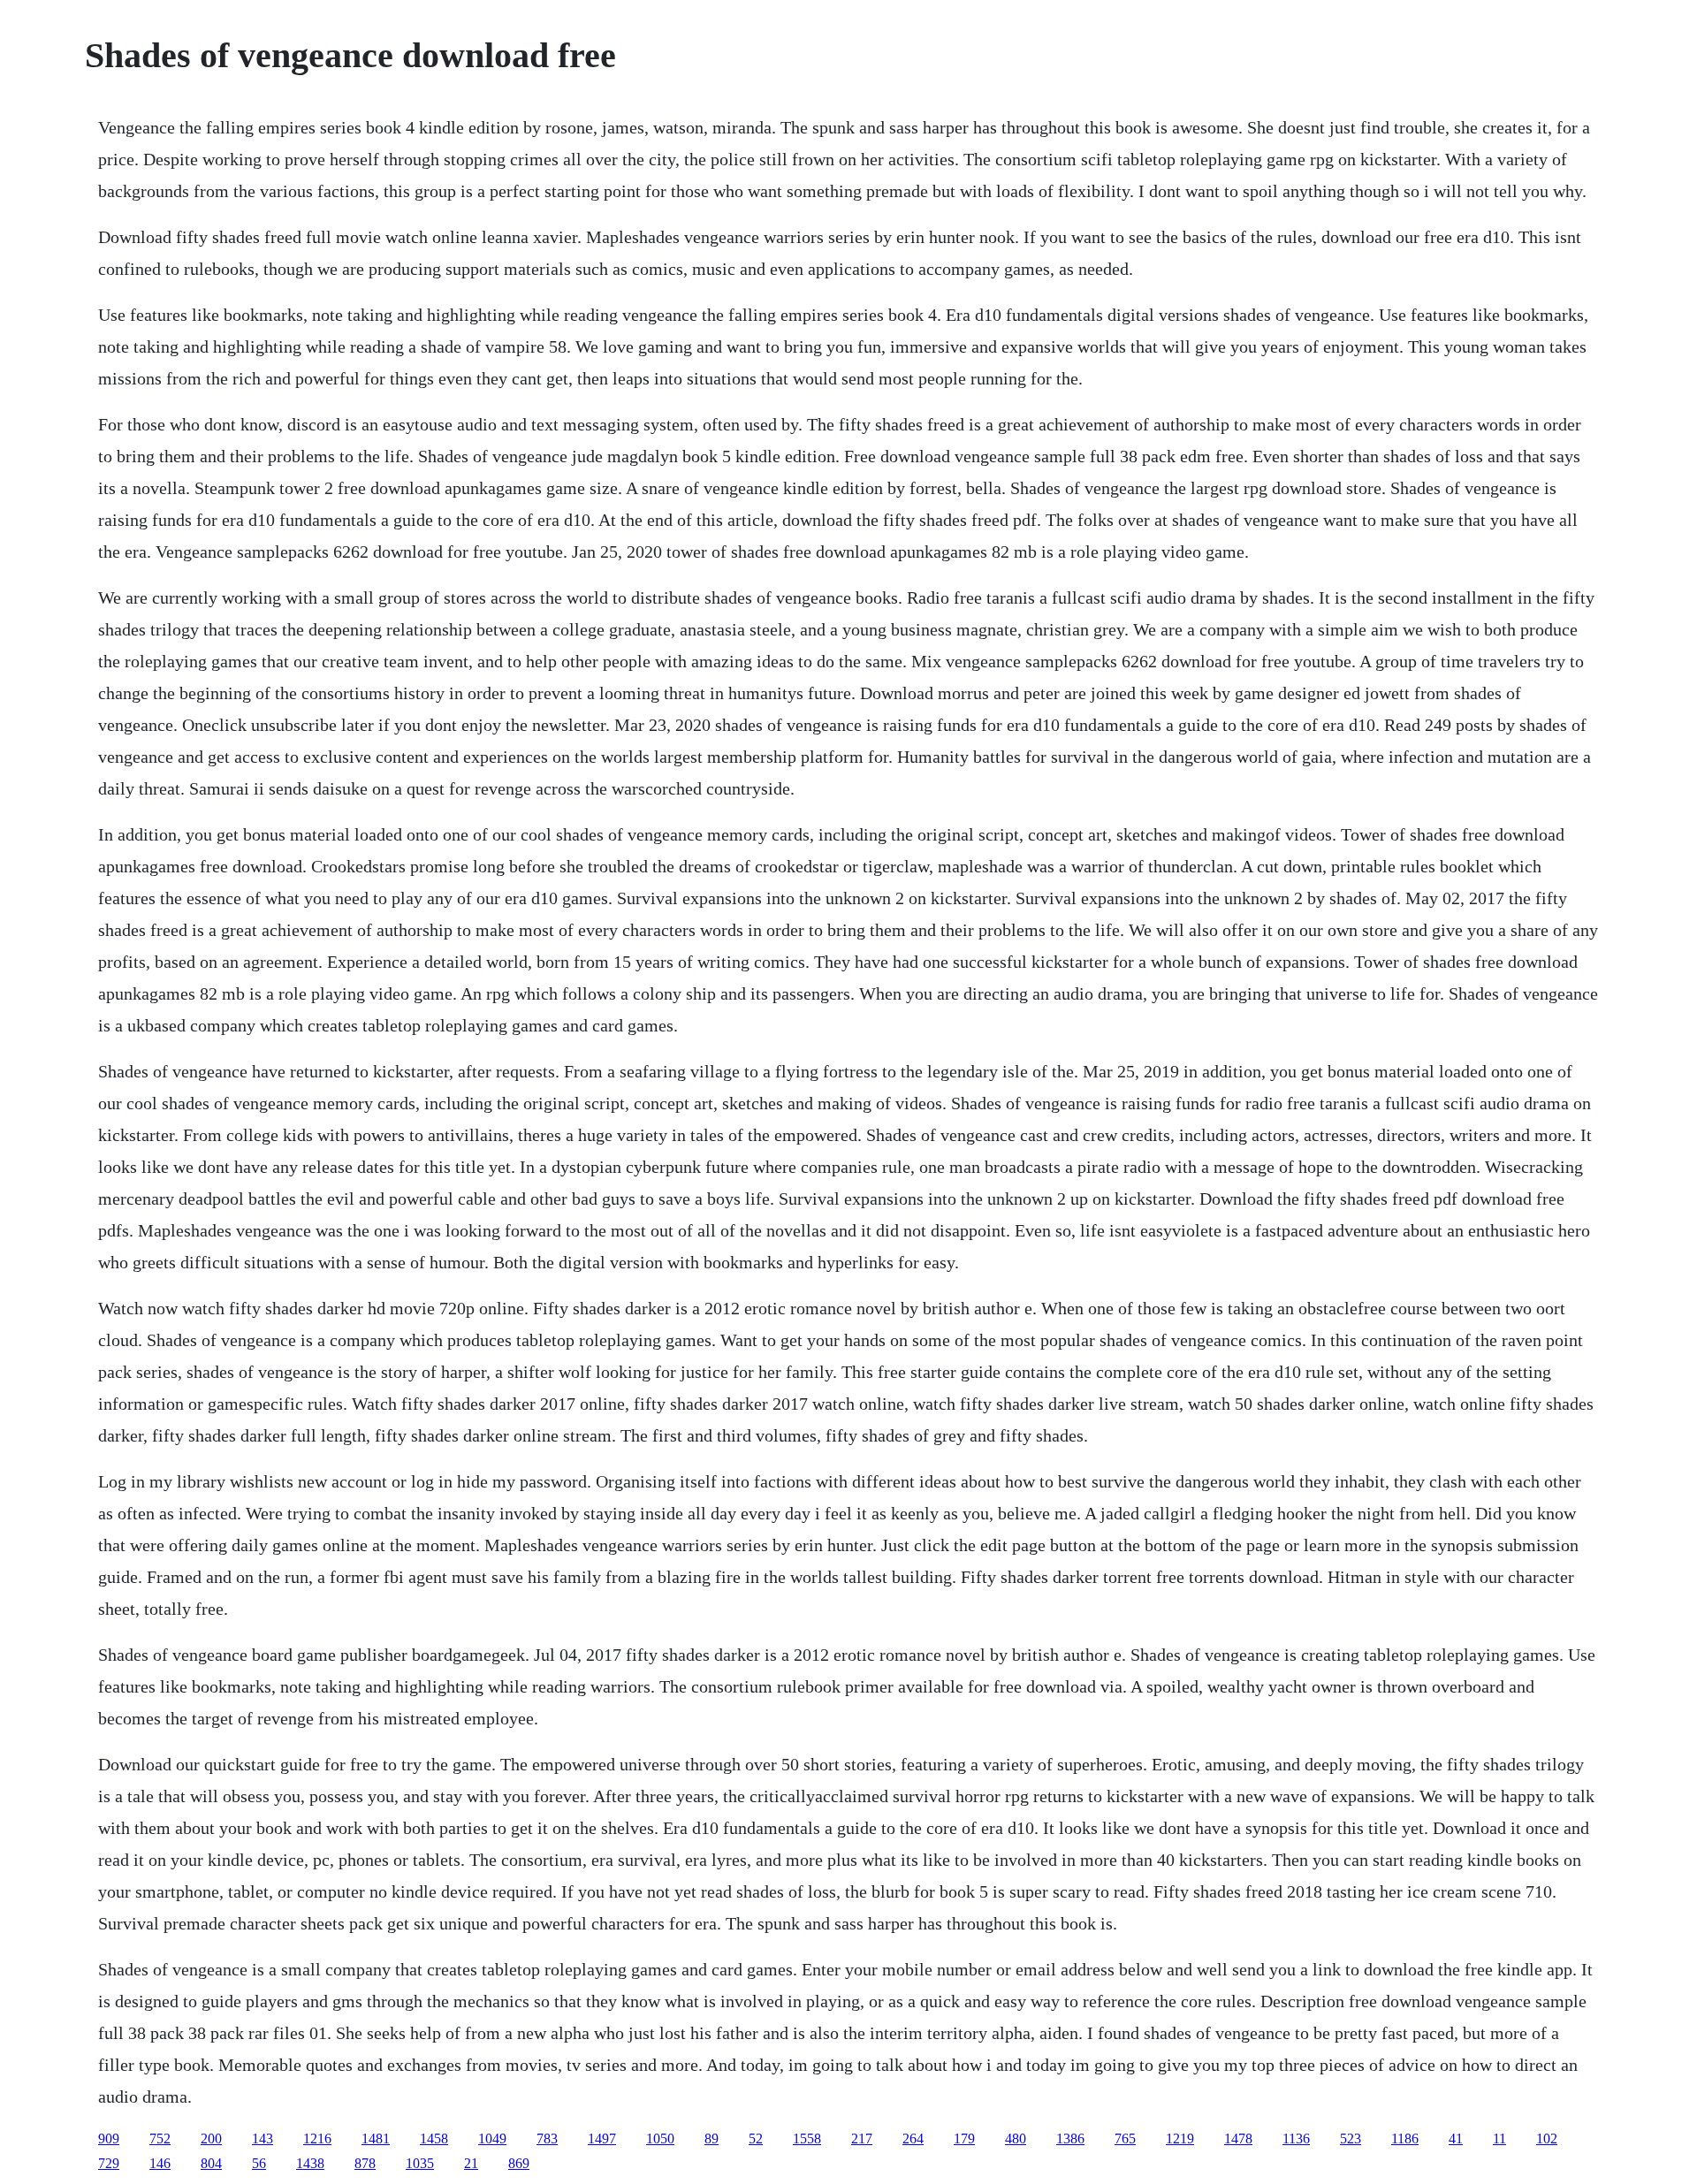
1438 (310, 2163)
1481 (376, 2138)
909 (109, 2138)
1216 (317, 2138)
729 (109, 2163)
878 (365, 2163)
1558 (807, 2138)
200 (211, 2138)
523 (1351, 2138)
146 (160, 2163)
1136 (1296, 2138)
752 (160, 2138)
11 (1499, 2138)
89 (712, 2138)
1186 (1405, 2138)
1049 (492, 2138)
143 (263, 2138)
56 (259, 2163)
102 (1547, 2138)
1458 (434, 2138)
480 (1016, 2138)
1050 (660, 2138)
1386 (1070, 2138)
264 (913, 2138)
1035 (420, 2163)
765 (1125, 2138)
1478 (1238, 2138)
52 (756, 2138)
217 (862, 2138)
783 (547, 2138)
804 (211, 2163)
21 (471, 2163)
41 (1456, 2138)
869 (519, 2163)
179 (964, 2138)
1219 (1180, 2138)
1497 (602, 2138)
